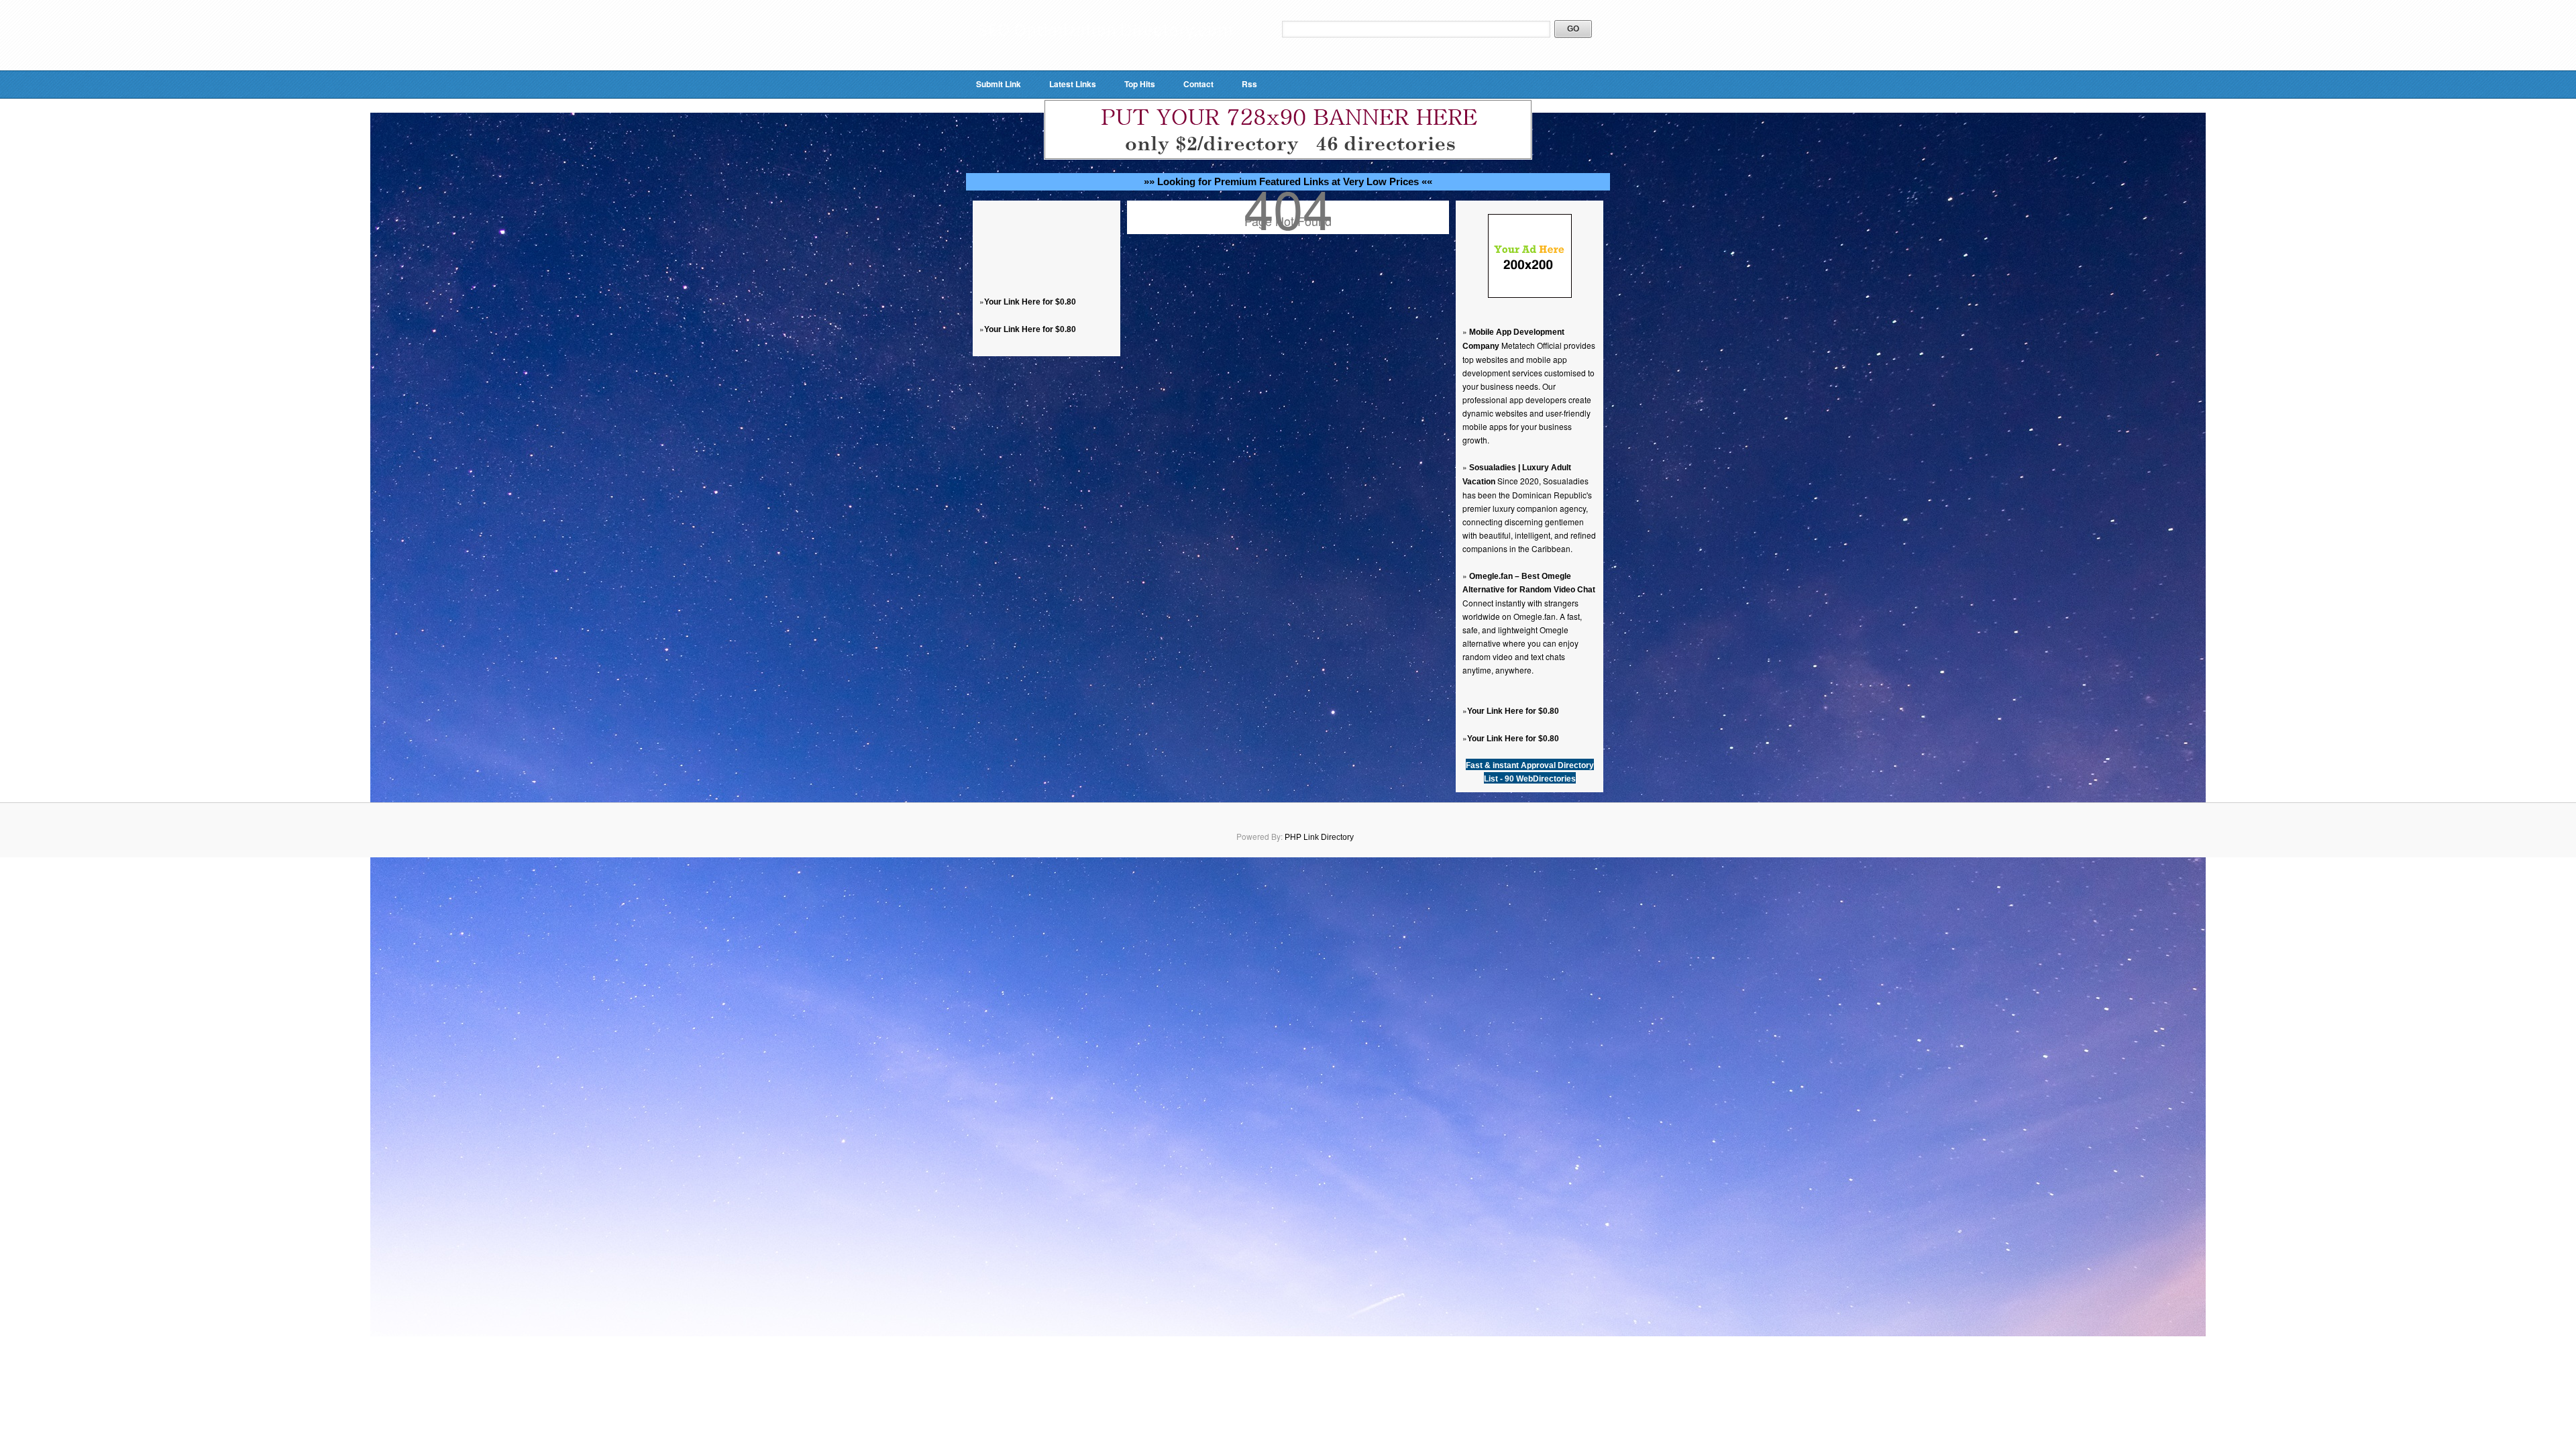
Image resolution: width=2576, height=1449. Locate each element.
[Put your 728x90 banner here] (1288, 157)
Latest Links (1073, 84)
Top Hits (1140, 84)
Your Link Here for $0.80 (1030, 302)
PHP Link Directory (1319, 837)
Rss (1249, 84)
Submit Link (999, 84)
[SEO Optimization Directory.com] (1105, 50)
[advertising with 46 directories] (1530, 295)
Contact (1198, 84)
